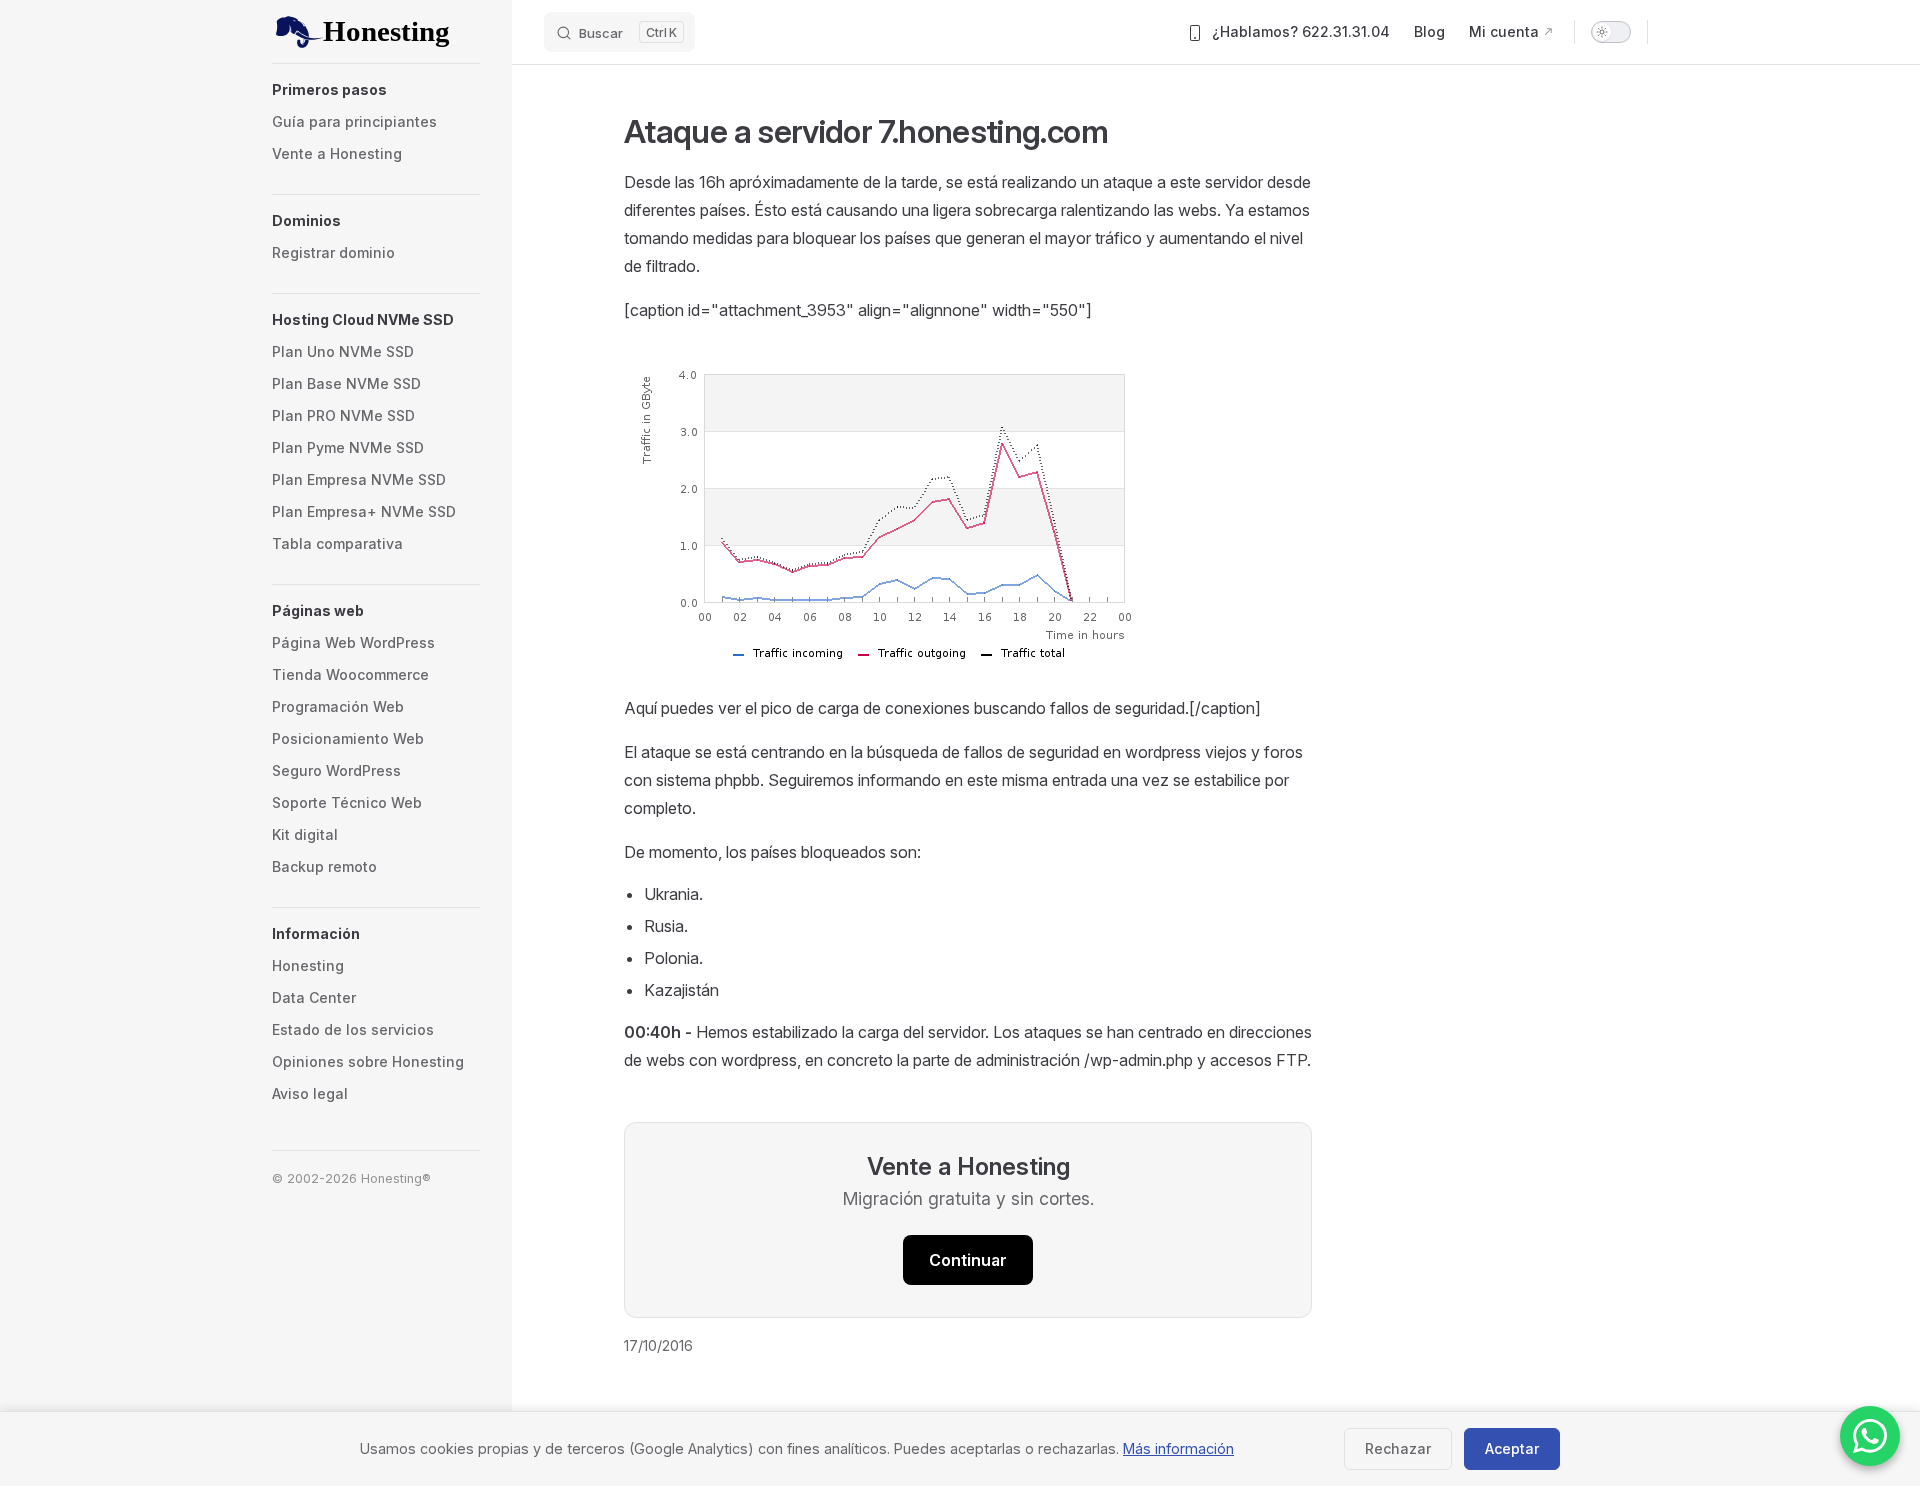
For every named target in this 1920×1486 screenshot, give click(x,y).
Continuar (968, 1260)
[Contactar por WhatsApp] (1870, 1436)
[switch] (1611, 32)
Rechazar (1398, 1448)
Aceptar (1512, 1448)
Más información (1178, 1448)
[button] (376, 90)
